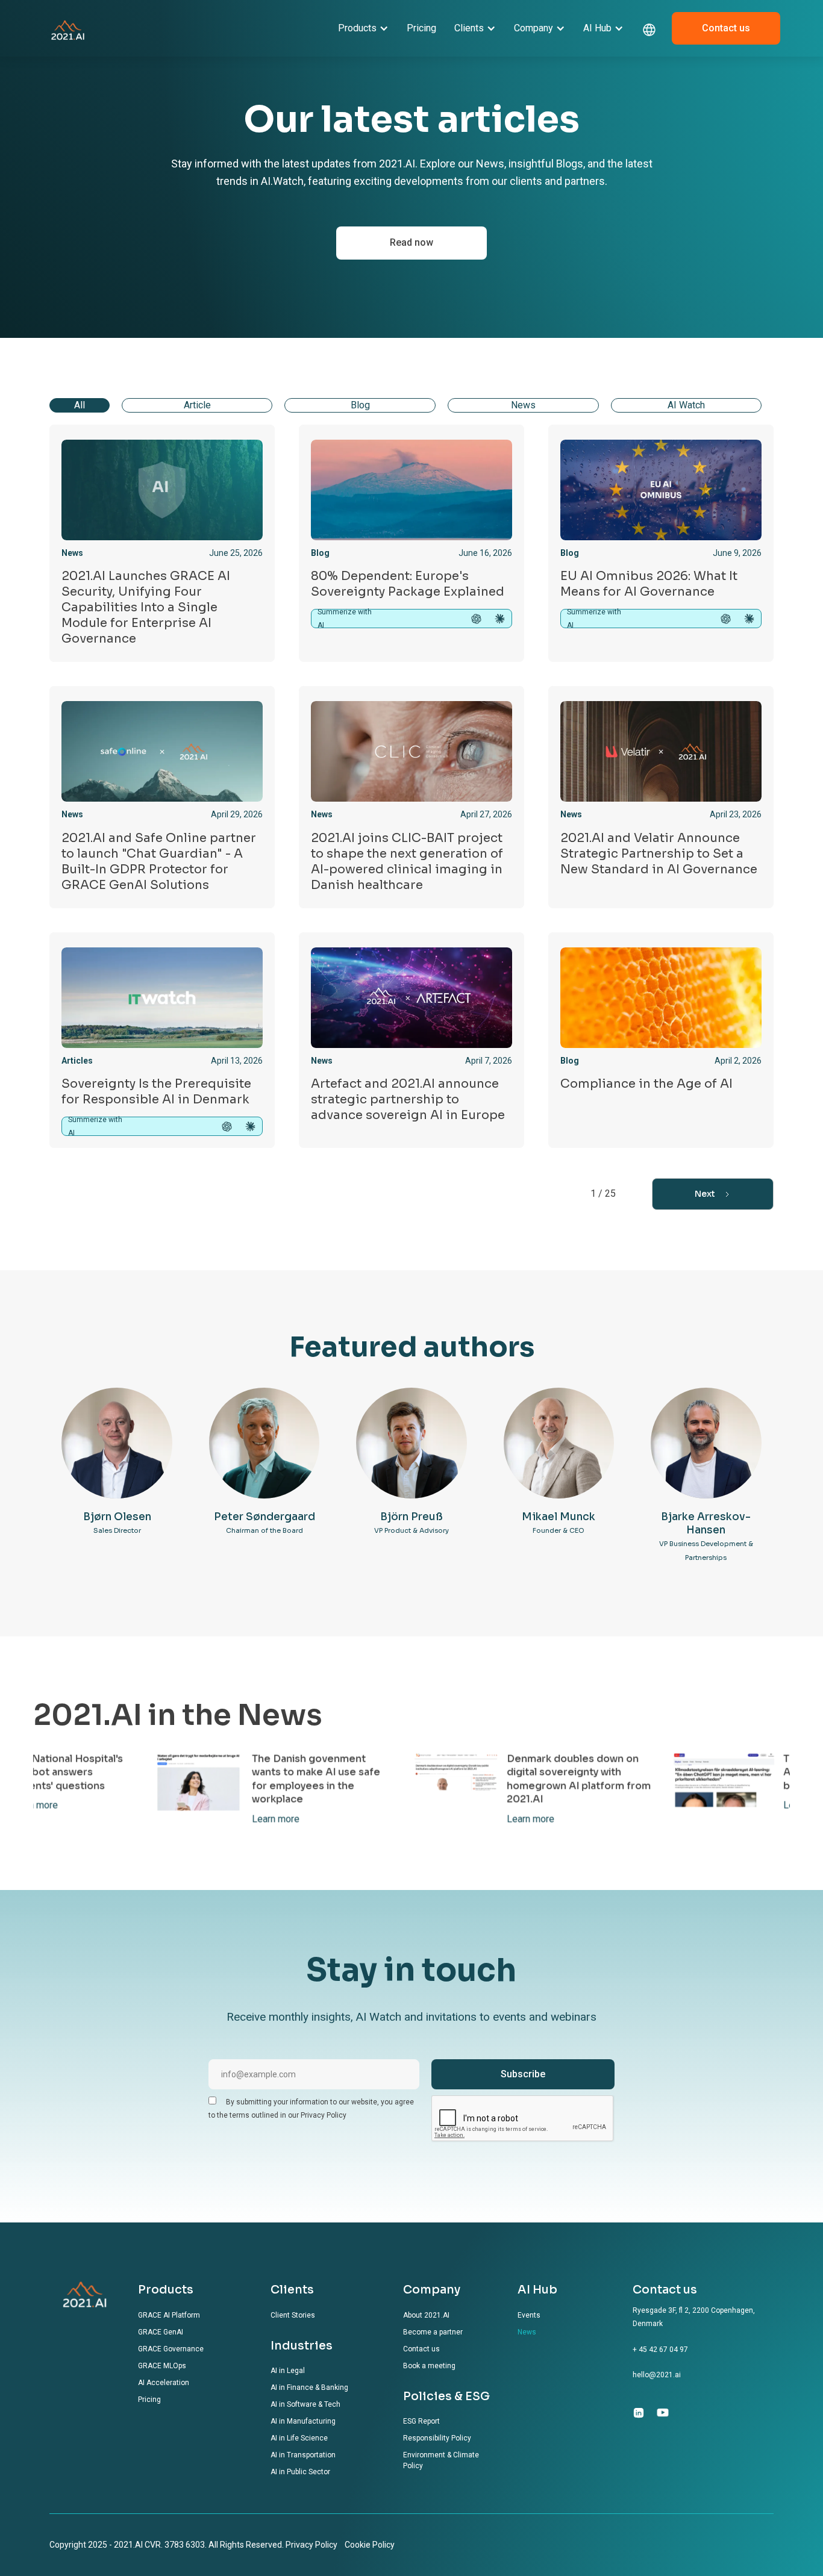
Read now (411, 242)
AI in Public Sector (300, 2472)
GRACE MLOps (162, 2366)
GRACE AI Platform (169, 2315)
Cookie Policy (370, 2545)
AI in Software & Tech (305, 2404)
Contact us (726, 28)
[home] (68, 28)
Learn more (44, 1818)
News (527, 2332)
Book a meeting (429, 2366)
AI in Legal (288, 2371)
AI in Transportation (303, 2455)
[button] (363, 28)
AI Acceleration (164, 2383)
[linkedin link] (639, 2412)
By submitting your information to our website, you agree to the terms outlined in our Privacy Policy (311, 2109)
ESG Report (421, 2421)
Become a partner (433, 2332)
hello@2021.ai (657, 2375)
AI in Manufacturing (303, 2421)
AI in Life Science (299, 2438)
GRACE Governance (171, 2349)
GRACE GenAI (161, 2332)
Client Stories (293, 2315)
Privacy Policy (311, 2545)
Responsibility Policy (437, 2438)
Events (529, 2315)
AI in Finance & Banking (309, 2387)
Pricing (421, 28)
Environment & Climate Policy (441, 2460)
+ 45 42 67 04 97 (660, 2350)
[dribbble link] (663, 2412)
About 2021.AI (426, 2315)
